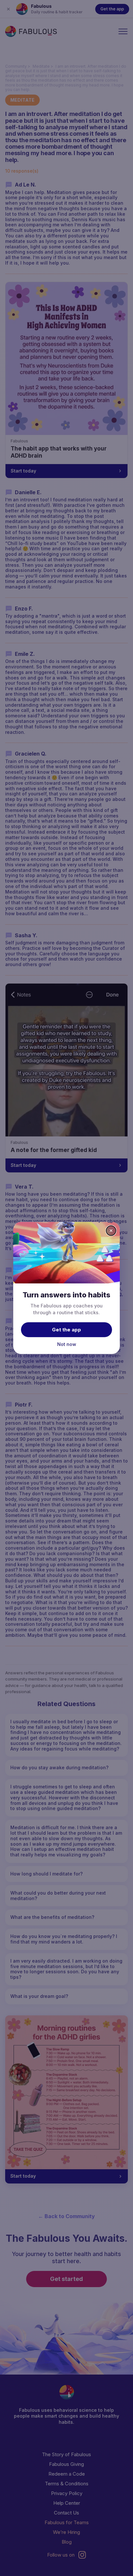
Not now (67, 1344)
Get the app (66, 1329)
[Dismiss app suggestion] (111, 1231)
